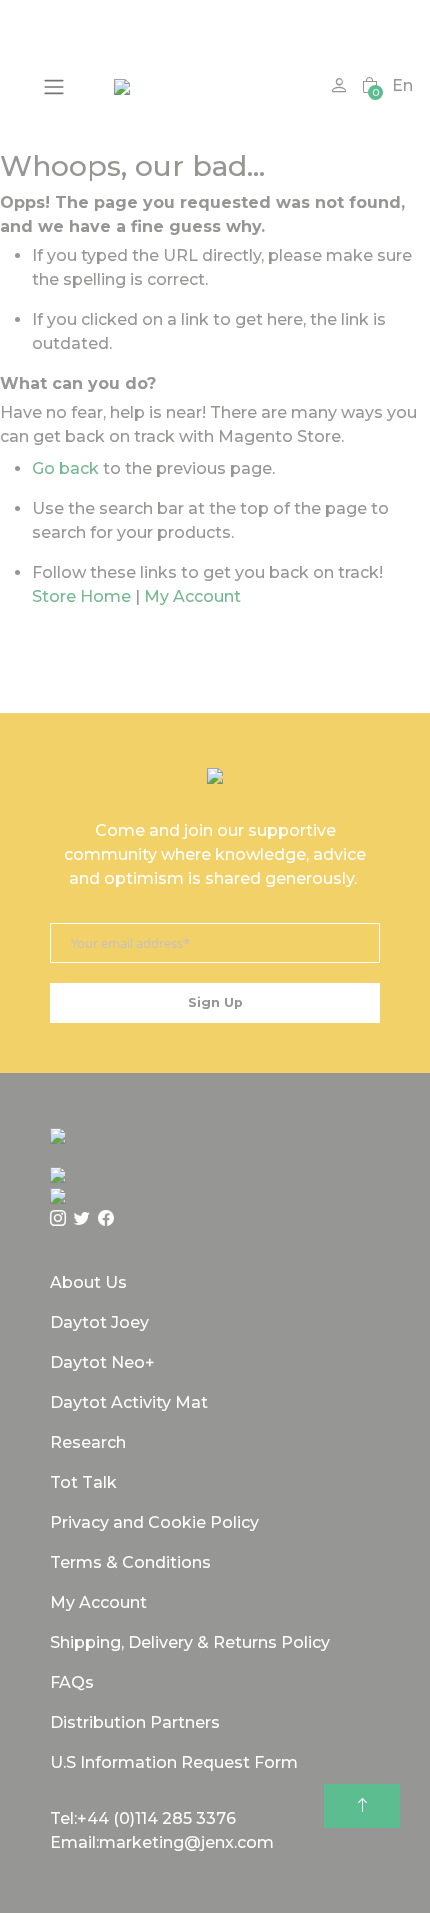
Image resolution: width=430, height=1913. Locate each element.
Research (88, 1442)
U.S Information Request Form (174, 1762)
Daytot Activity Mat (129, 1402)
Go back (65, 468)
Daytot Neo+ (102, 1362)
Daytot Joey (99, 1322)
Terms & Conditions (130, 1562)
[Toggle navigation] (54, 86)
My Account (192, 596)
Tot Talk (83, 1482)
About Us (88, 1282)
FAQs (72, 1682)
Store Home (81, 596)
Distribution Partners (135, 1722)
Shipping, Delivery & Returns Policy (190, 1642)
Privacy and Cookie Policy (154, 1522)
